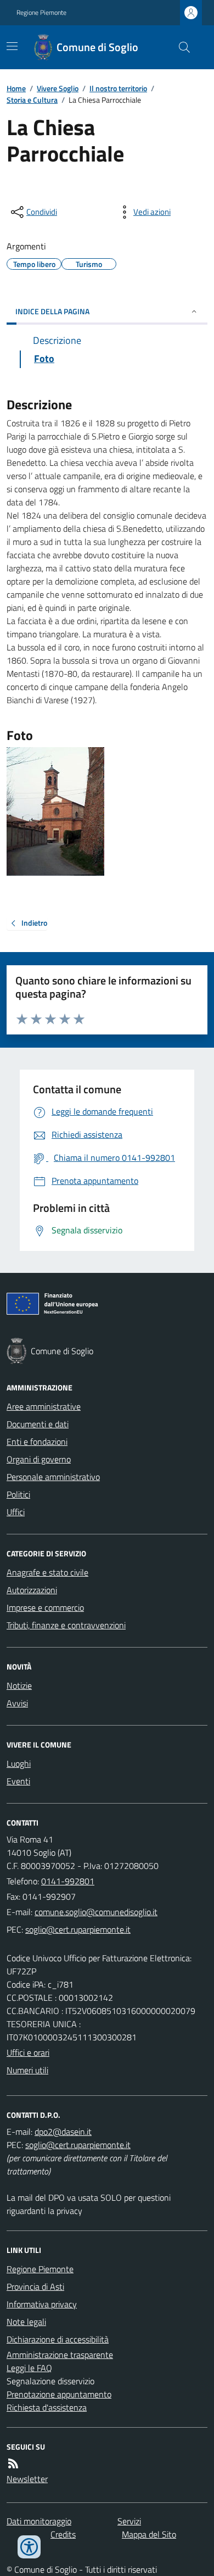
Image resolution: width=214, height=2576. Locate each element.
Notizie (19, 1685)
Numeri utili (27, 2070)
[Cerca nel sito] (180, 47)
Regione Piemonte (41, 13)
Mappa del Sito (149, 2534)
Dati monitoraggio (39, 2521)
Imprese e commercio (45, 1607)
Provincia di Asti (35, 2286)
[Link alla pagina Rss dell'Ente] (13, 2463)
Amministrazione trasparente (60, 2355)
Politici (18, 1494)
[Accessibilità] (29, 2547)
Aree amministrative (44, 1406)
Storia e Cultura (32, 100)
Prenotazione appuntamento (59, 2394)
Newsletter (27, 2479)
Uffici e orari (28, 2052)
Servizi (129, 2521)
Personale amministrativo (53, 1477)
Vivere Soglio (58, 88)
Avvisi (17, 1703)
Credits (63, 2534)
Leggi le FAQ (29, 2368)
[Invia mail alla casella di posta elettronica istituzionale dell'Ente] (96, 1912)
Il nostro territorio (118, 88)
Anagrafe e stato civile (47, 1572)
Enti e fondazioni (37, 1442)
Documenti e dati (38, 1424)
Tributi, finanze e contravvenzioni (66, 1625)
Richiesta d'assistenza (47, 2407)
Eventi (18, 1781)
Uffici (16, 1512)
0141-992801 (68, 1881)
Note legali (26, 2322)
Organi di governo (39, 1459)
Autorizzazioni (32, 1590)
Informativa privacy (42, 2304)
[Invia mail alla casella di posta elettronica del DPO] (63, 2132)
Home (16, 88)
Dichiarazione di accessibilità (58, 2339)
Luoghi (19, 1763)
